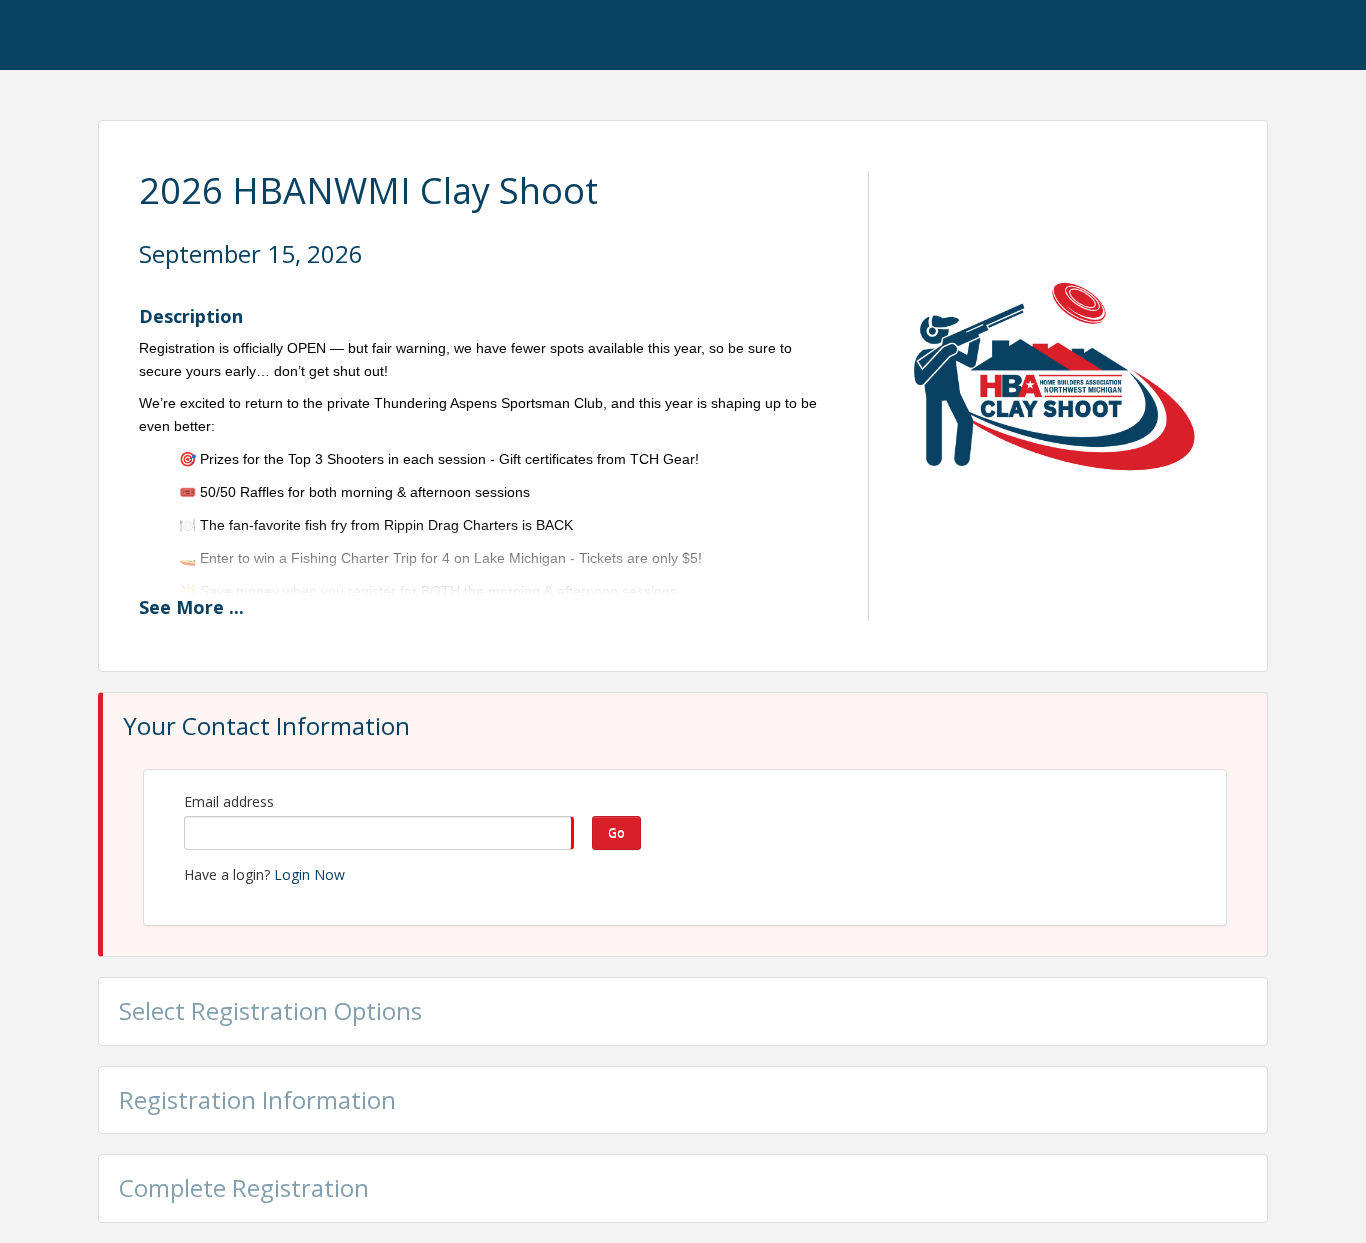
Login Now (309, 874)
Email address (229, 801)
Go (616, 832)
